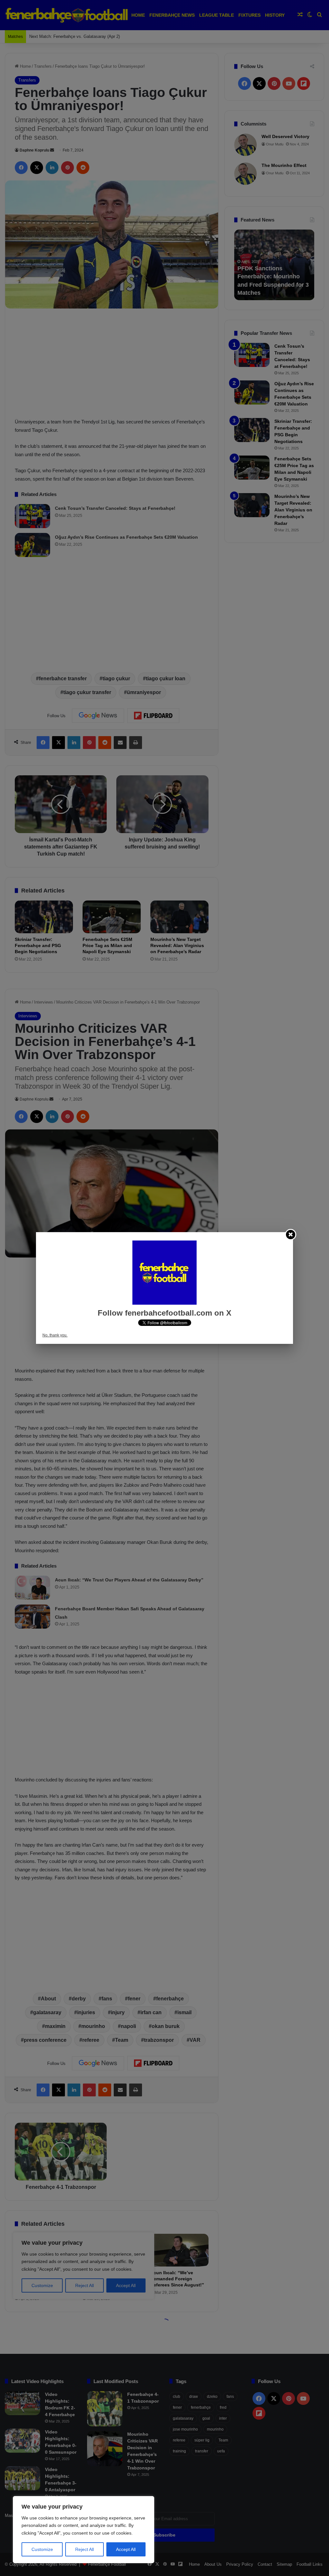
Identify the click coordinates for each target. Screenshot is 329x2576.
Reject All (84, 2549)
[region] (84, 2530)
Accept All (126, 2549)
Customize (42, 2549)
